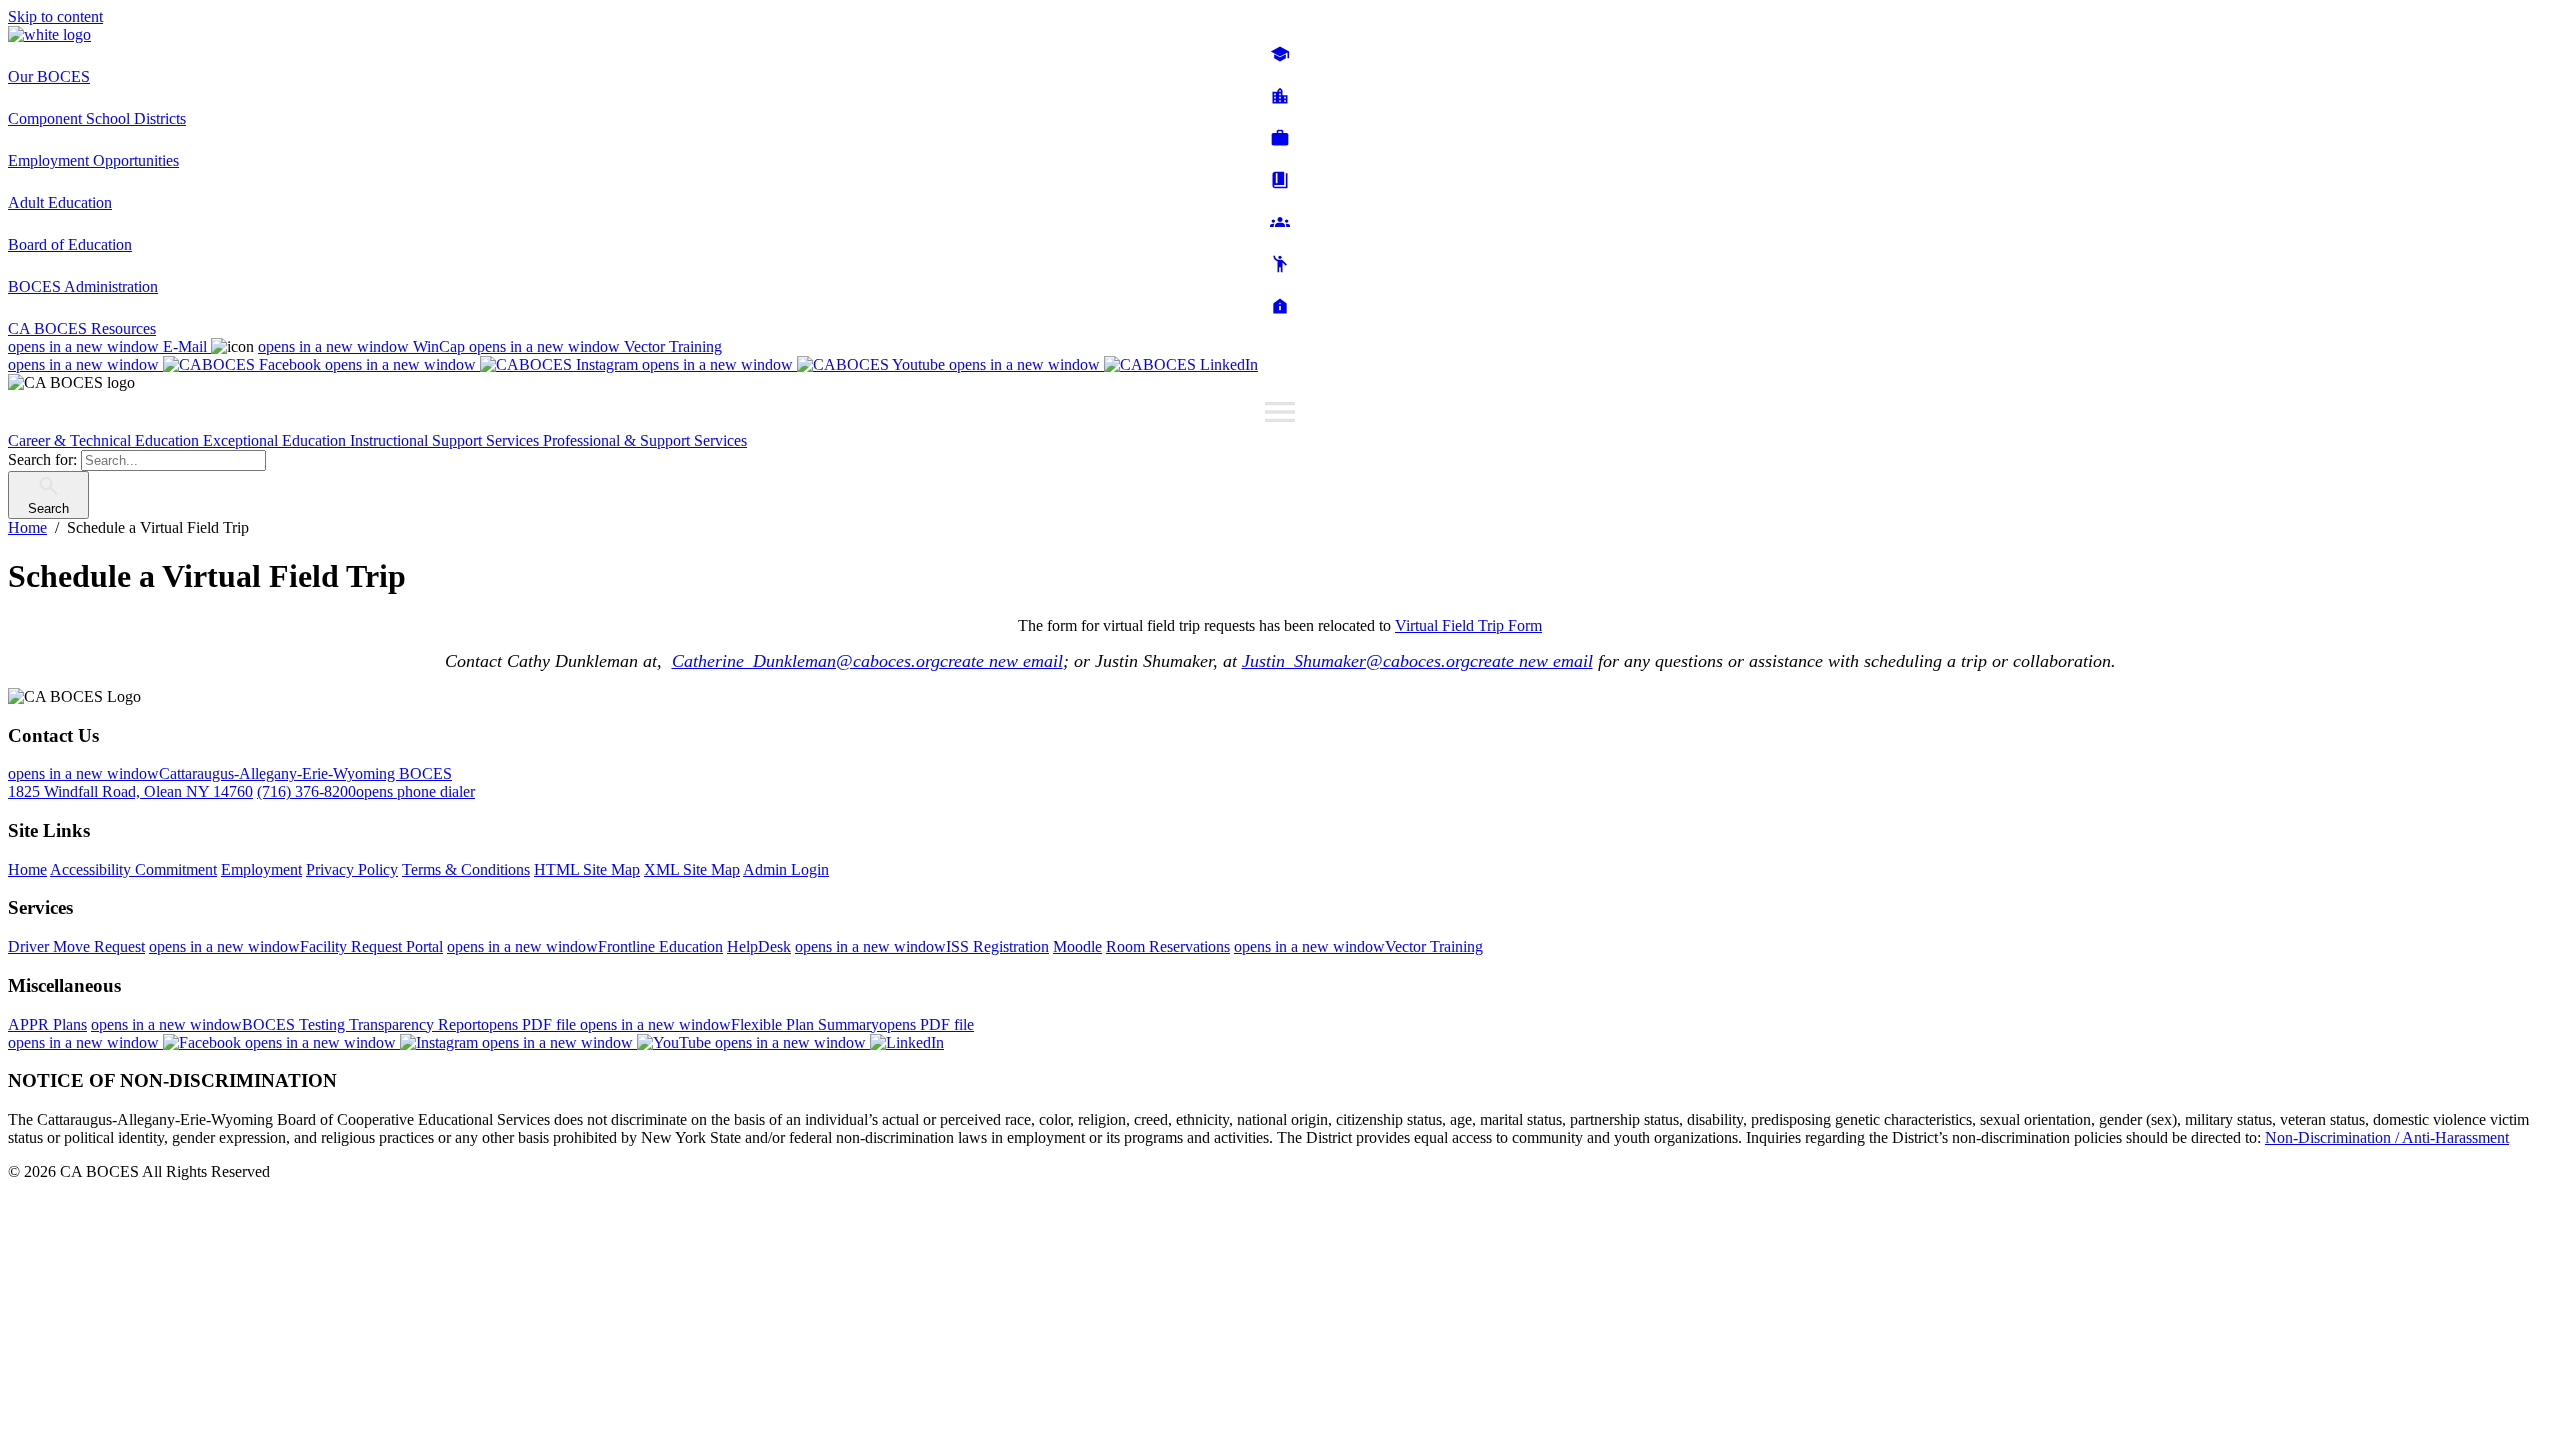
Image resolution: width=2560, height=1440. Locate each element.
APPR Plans (47, 1024)
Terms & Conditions (466, 869)
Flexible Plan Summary (777, 1024)
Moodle (1077, 946)
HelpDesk (759, 946)
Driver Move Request (76, 946)
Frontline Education (585, 946)
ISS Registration (922, 946)
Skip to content (55, 16)
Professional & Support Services (645, 440)
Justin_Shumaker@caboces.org (1417, 661)
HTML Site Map (587, 869)
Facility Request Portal (296, 946)
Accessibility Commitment (133, 869)
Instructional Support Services (446, 440)
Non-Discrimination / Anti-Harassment (2387, 1137)
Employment (261, 869)
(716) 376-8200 (366, 791)
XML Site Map (692, 869)
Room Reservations (1168, 946)
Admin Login (786, 869)
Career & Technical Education (105, 440)
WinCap (363, 346)
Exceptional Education (276, 440)
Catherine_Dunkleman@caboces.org (867, 661)
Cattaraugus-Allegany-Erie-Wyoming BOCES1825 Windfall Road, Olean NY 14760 (230, 782)
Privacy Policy (352, 869)
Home (27, 869)
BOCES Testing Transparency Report (335, 1024)
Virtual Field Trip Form (1468, 625)
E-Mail (109, 346)
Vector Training (595, 346)
